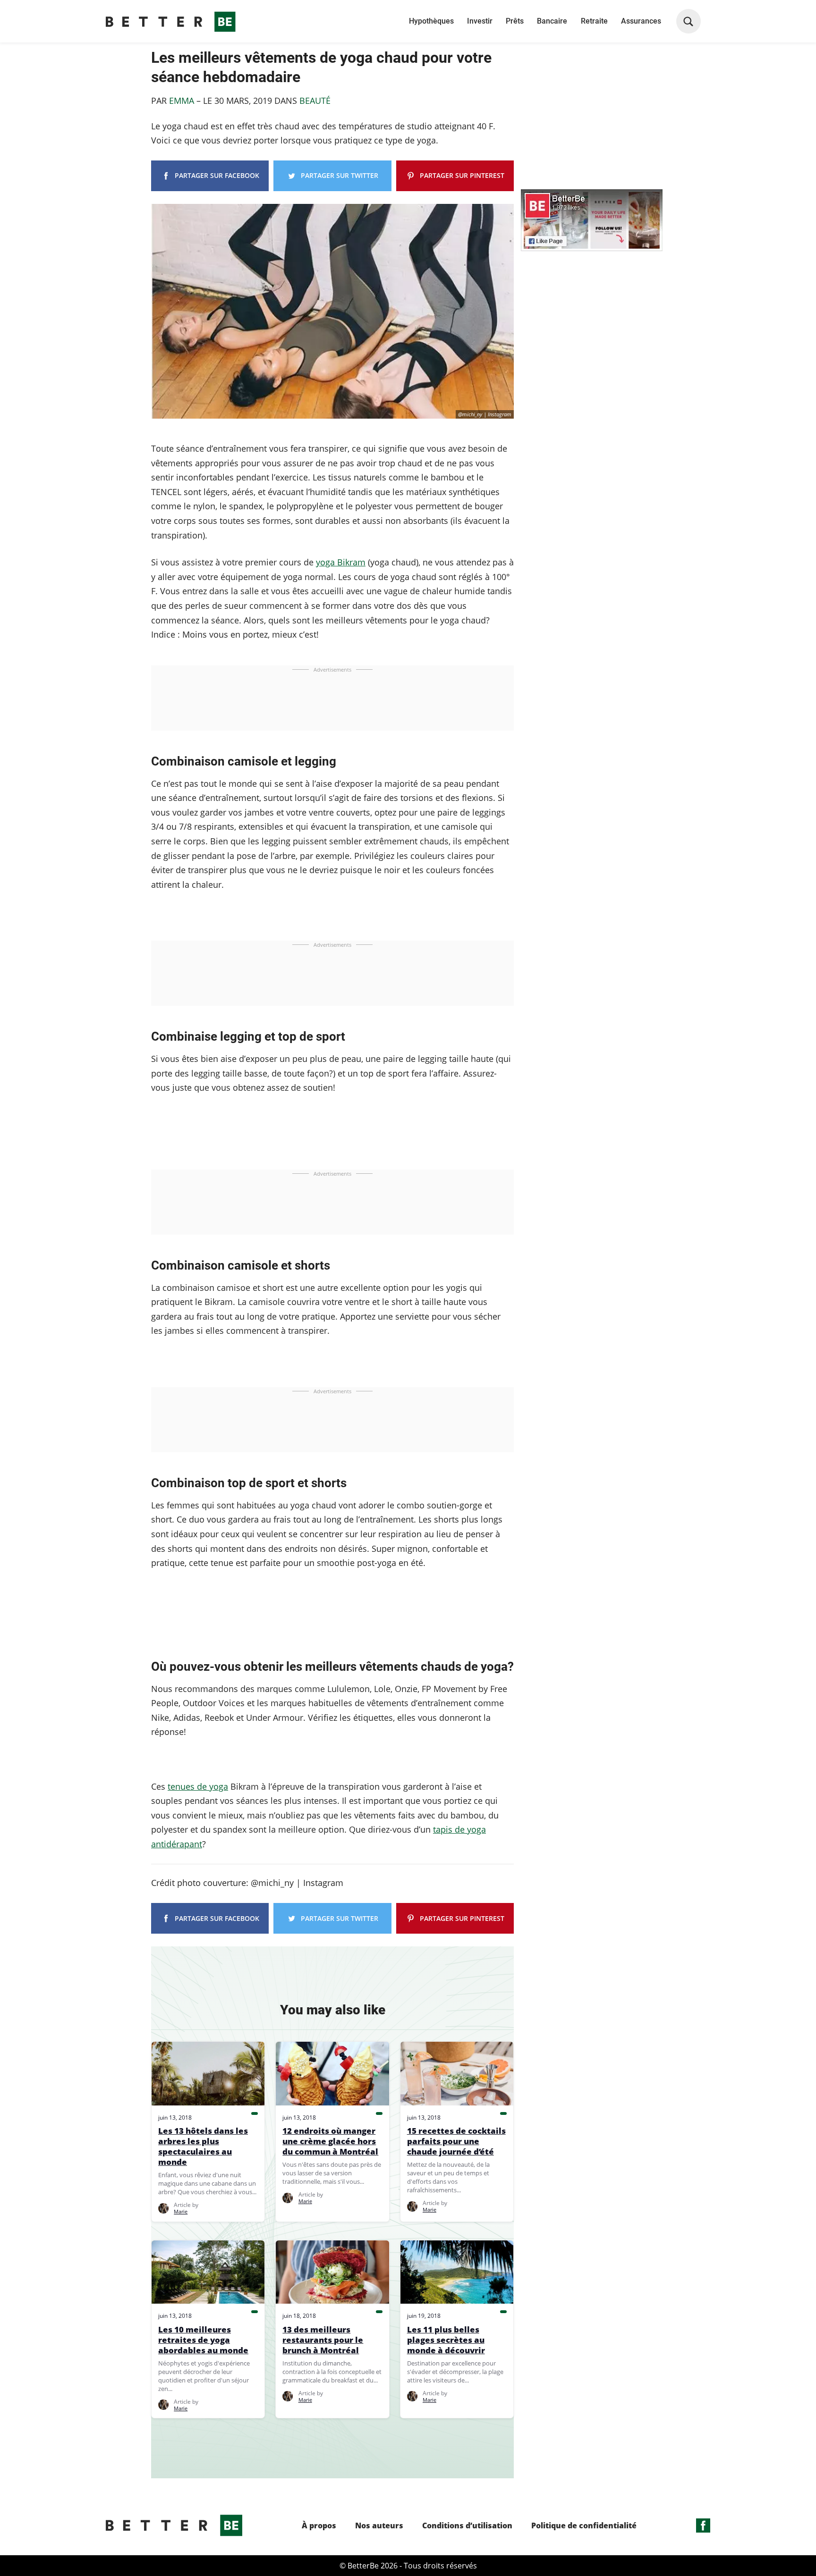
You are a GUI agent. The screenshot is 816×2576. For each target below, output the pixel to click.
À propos (319, 2526)
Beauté (315, 101)
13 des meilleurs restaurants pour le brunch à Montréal (323, 2340)
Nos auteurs (379, 2526)
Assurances (641, 21)
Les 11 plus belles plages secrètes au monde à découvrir (446, 2340)
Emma (183, 101)
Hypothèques (431, 21)
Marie (181, 2211)
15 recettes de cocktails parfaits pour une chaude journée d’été (456, 2141)
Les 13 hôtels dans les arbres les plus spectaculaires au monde (203, 2147)
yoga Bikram (341, 562)
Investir (480, 21)
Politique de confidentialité (584, 2526)
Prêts (515, 21)
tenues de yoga (198, 1786)
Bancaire (552, 21)
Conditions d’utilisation (467, 2526)
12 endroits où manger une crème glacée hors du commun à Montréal (330, 2141)
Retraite (594, 21)
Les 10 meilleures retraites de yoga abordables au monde (203, 2340)
